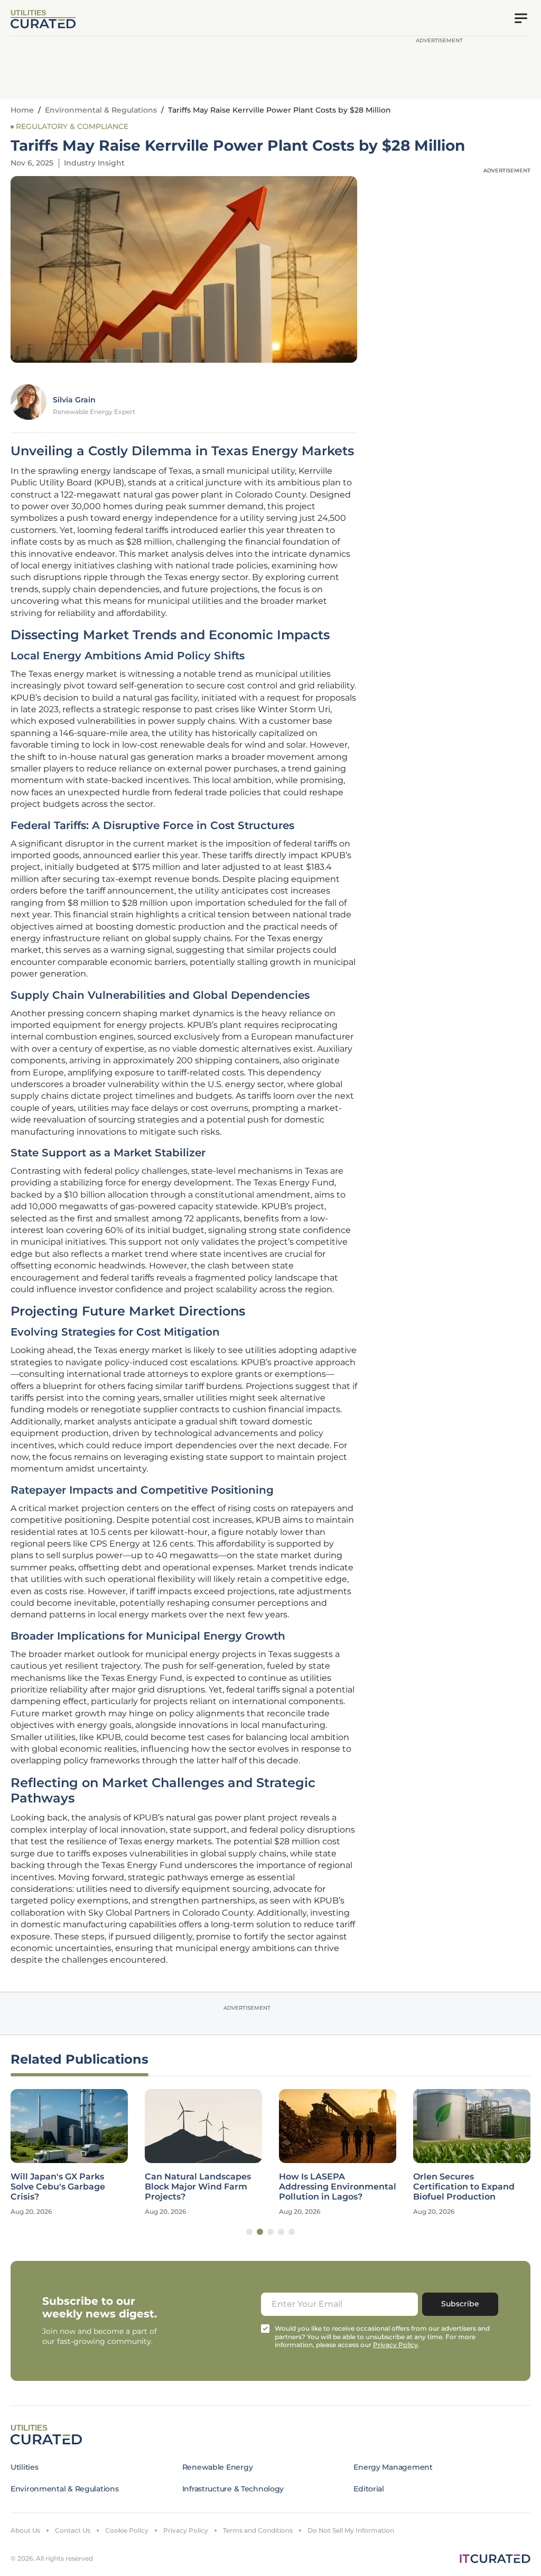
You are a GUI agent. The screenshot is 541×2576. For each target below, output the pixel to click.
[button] (249, 2232)
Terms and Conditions (258, 2530)
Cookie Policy (127, 2530)
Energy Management (393, 2467)
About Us (25, 2530)
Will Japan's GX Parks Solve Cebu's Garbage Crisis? (58, 2187)
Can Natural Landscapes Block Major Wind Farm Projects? (198, 2187)
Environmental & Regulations (101, 110)
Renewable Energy (218, 2467)
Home (22, 110)
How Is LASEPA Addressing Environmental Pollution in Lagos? (338, 2187)
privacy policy (395, 2345)
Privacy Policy (186, 2530)
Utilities (24, 2467)
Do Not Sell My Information (351, 2530)
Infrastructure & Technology (233, 2489)
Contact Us (73, 2530)
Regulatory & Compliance (72, 126)
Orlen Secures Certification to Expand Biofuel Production (464, 2187)
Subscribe (460, 2304)
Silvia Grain (74, 400)
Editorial (369, 2489)
